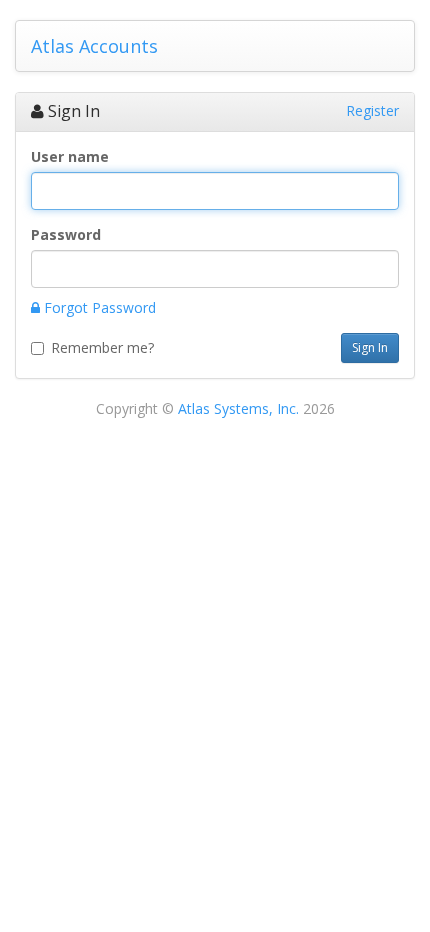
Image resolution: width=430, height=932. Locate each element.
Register (372, 110)
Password (66, 234)
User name (70, 156)
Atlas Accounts (94, 46)
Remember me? (102, 347)
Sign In (370, 347)
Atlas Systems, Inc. (238, 408)
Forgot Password (98, 307)
